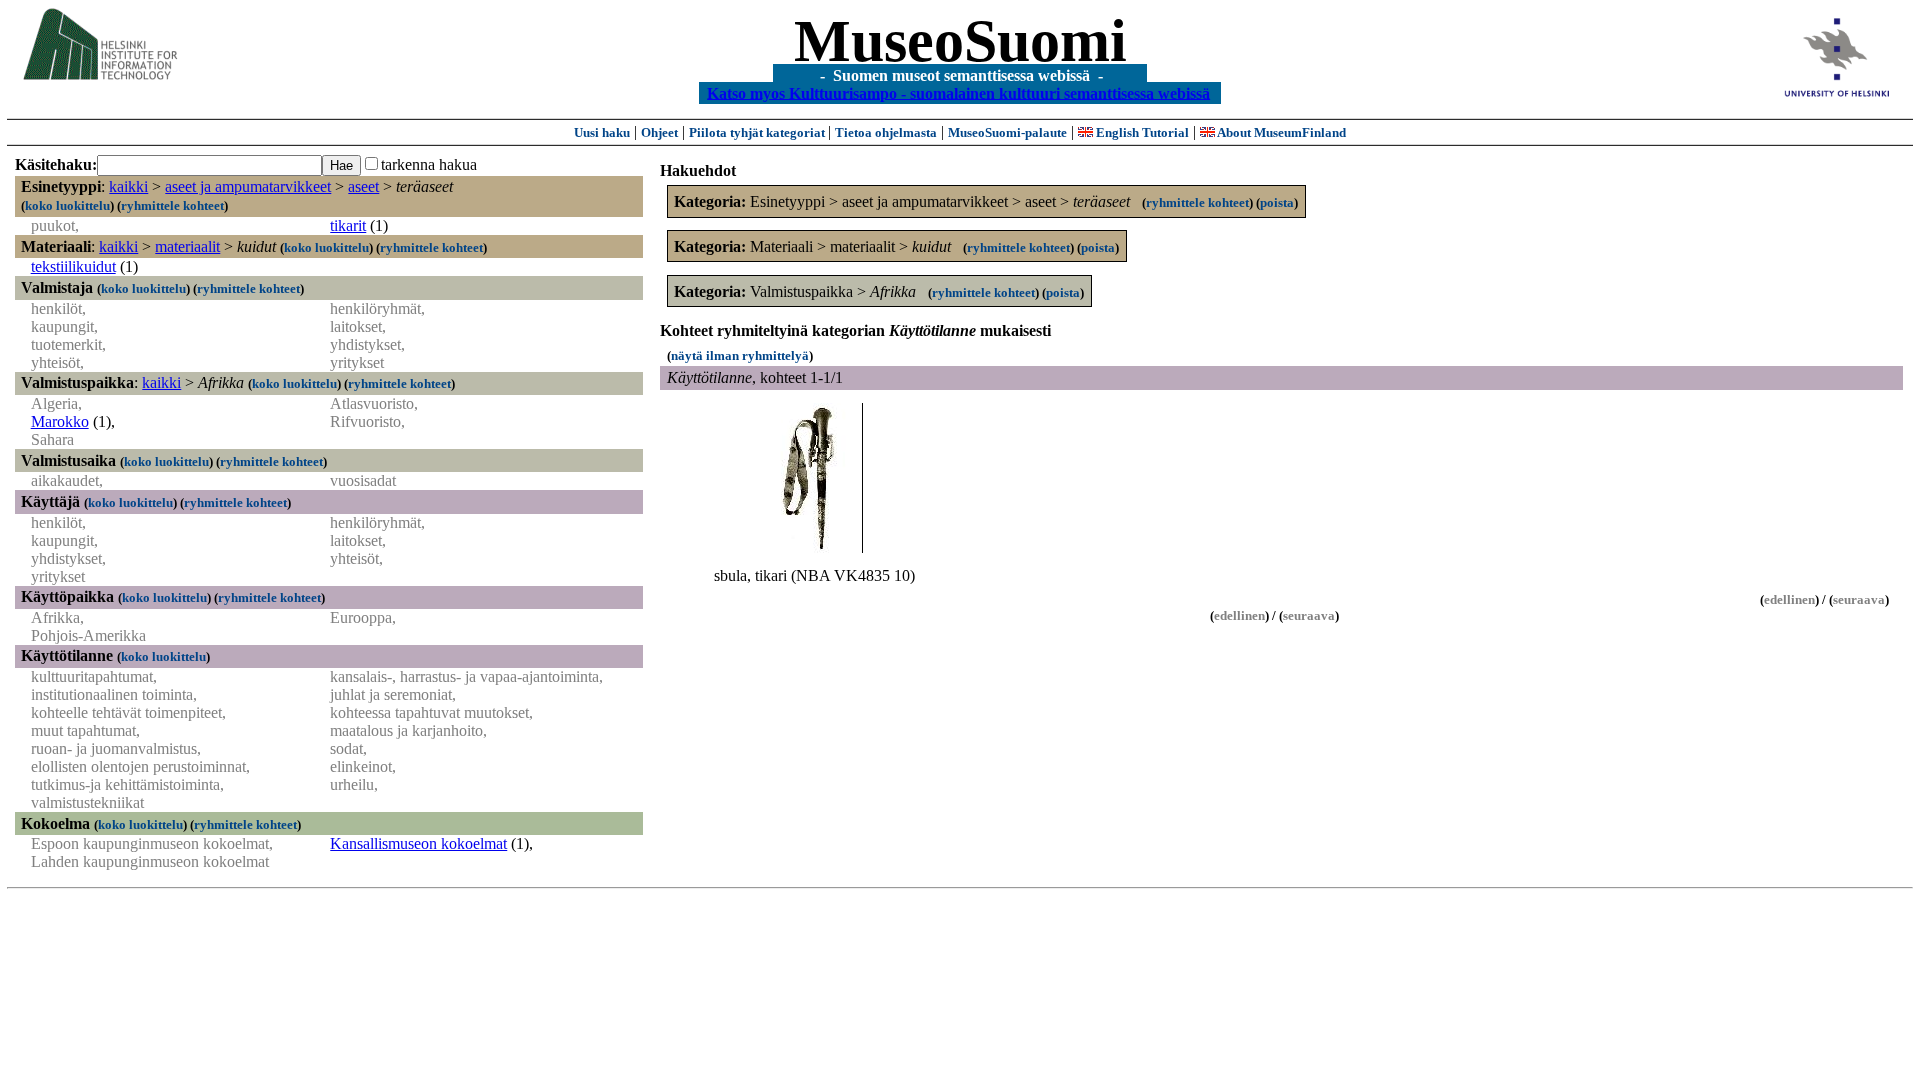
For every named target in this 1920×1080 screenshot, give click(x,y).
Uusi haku (602, 132)
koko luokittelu (67, 205)
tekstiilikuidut (73, 266)
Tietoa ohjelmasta (886, 132)
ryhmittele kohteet (172, 205)
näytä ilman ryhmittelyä (740, 355)
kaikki (128, 186)
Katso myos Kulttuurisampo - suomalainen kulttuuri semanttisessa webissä (958, 92)
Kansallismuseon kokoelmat (418, 843)
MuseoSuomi (960, 41)
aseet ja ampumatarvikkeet (248, 186)
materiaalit (187, 246)
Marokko (60, 421)
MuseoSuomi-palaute (1007, 132)
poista (1277, 202)
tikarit (348, 225)
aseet (363, 186)
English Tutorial (1141, 132)
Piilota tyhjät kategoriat (758, 132)
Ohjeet (659, 132)
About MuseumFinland (1280, 132)
